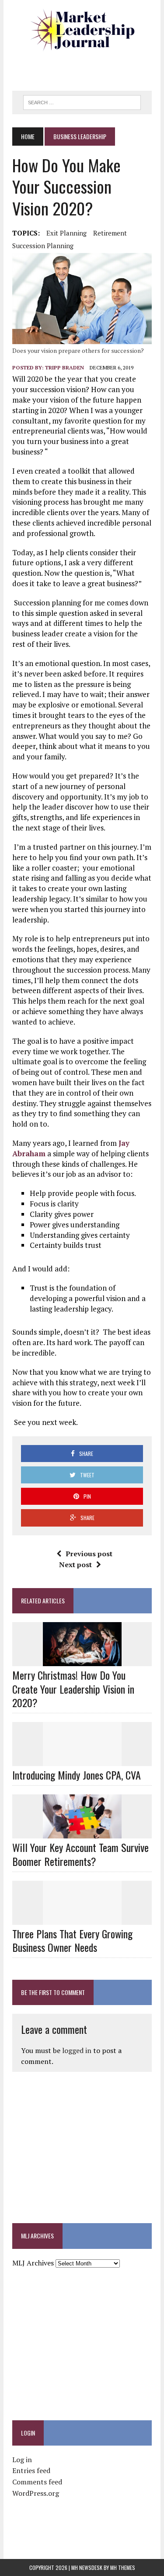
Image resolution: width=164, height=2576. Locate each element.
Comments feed (37, 2482)
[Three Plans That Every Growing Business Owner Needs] (82, 1919)
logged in (77, 2050)
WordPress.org (36, 2493)
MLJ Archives (33, 2263)
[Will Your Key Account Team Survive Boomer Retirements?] (82, 1833)
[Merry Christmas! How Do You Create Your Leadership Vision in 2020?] (82, 1660)
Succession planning (43, 246)
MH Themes (123, 2567)
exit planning (66, 233)
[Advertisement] (88, 68)
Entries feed (31, 2470)
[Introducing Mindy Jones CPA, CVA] (82, 1760)
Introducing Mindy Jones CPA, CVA (77, 1775)
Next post (75, 1565)
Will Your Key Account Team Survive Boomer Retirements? (80, 1854)
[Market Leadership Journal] (82, 31)
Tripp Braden (65, 367)
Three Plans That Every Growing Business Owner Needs (72, 1940)
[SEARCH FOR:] (82, 101)
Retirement (110, 233)
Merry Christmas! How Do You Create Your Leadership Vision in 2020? (73, 1688)
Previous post (89, 1554)
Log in (22, 2460)
